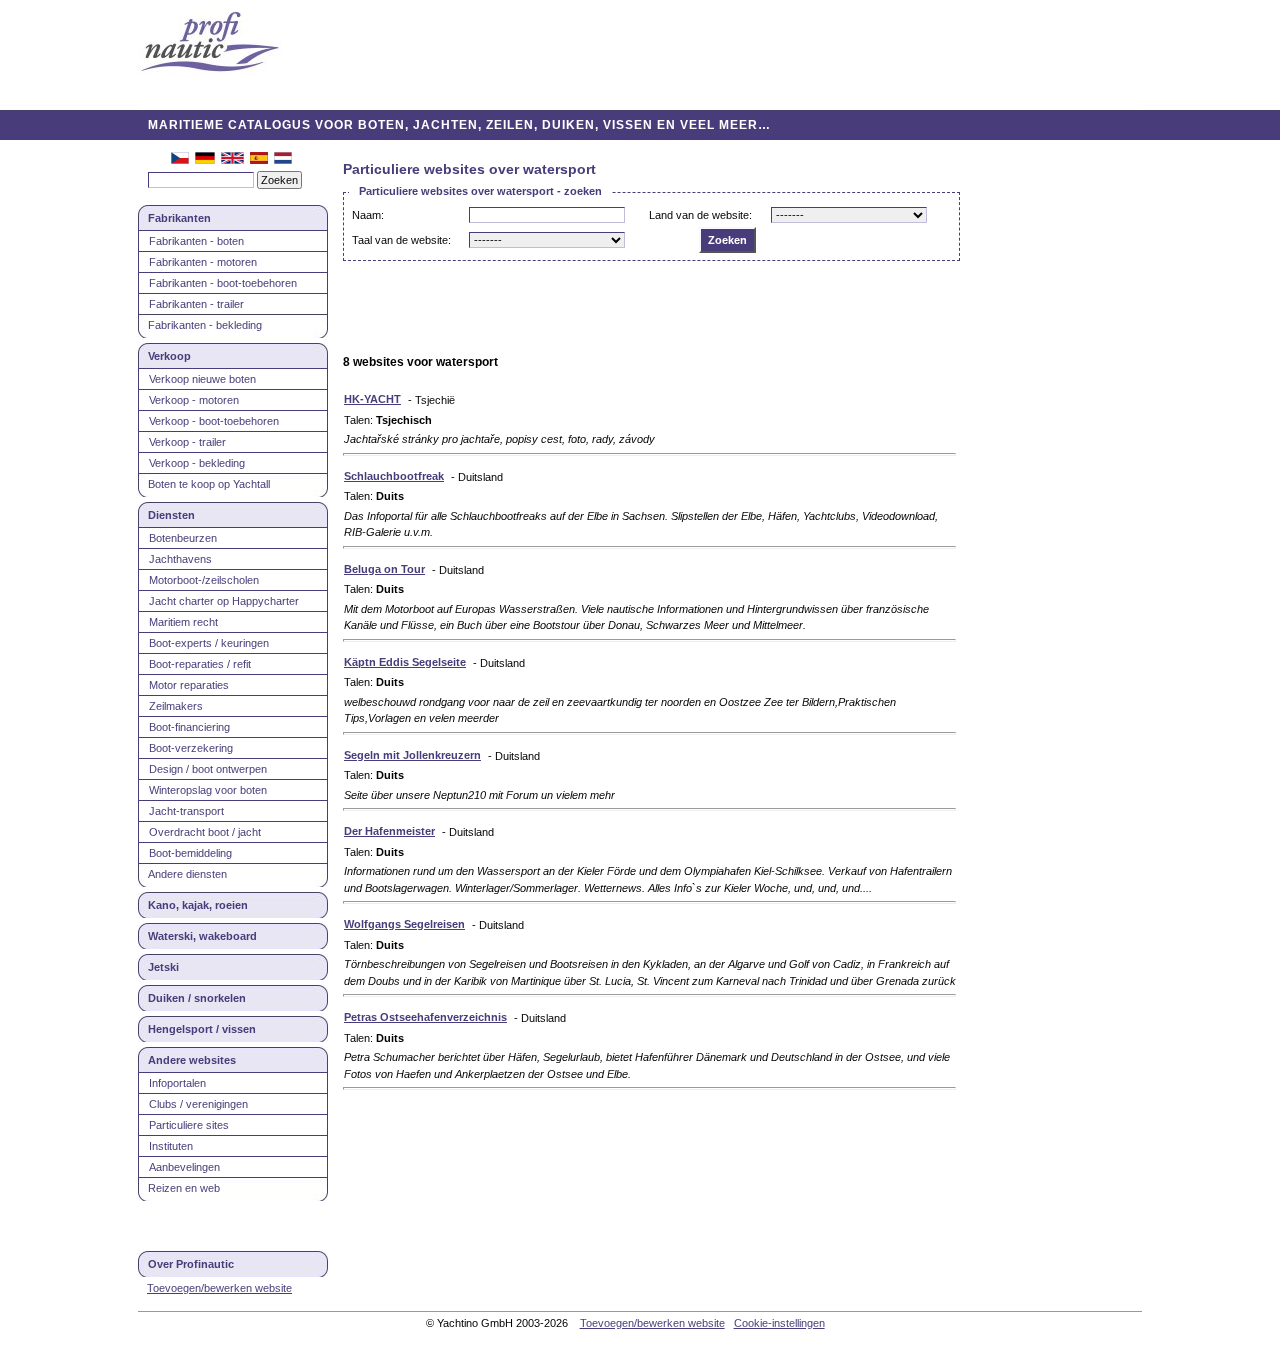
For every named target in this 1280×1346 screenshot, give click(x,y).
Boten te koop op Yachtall (209, 484)
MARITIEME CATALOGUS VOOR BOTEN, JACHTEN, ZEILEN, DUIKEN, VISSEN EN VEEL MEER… (459, 125)
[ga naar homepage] (210, 43)
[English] (232, 160)
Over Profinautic (191, 1264)
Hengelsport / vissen (202, 1029)
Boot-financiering (189, 727)
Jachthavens (180, 559)
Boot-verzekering (191, 748)
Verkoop (169, 356)
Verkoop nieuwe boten (202, 379)
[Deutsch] (205, 160)
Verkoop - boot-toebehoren (214, 421)
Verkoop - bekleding (197, 463)
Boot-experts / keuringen (209, 643)
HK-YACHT (372, 399)
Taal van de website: (401, 240)
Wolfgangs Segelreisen (404, 924)
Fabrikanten (179, 218)
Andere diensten (187, 874)
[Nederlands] (283, 160)
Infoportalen (177, 1083)
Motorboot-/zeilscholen (204, 580)
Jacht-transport (186, 811)
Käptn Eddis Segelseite (405, 662)
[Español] (259, 160)
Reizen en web (184, 1188)
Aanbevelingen (184, 1167)
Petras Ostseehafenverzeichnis (425, 1017)
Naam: (368, 215)
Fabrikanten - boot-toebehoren (223, 283)
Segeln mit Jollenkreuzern (412, 755)
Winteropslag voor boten (208, 790)
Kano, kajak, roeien (198, 905)
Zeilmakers (176, 706)
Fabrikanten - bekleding (205, 325)
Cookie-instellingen (779, 1323)
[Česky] (180, 160)
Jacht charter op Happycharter (224, 601)
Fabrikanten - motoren (203, 262)
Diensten (171, 515)
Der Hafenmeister (389, 831)
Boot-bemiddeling (190, 853)
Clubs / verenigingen (198, 1104)
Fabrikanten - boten (196, 241)
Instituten (171, 1146)
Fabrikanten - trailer (196, 304)
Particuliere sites (189, 1125)
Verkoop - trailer (187, 442)
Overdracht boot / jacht (205, 832)
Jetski (163, 967)
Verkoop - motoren (194, 400)
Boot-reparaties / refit (200, 664)
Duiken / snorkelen (197, 998)
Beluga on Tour (384, 569)
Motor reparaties (189, 685)
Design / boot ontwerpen (208, 769)
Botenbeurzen (183, 538)
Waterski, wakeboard (202, 936)
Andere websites (192, 1060)
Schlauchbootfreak (394, 476)
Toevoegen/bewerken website (219, 1288)
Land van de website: (700, 215)
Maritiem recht (183, 622)
